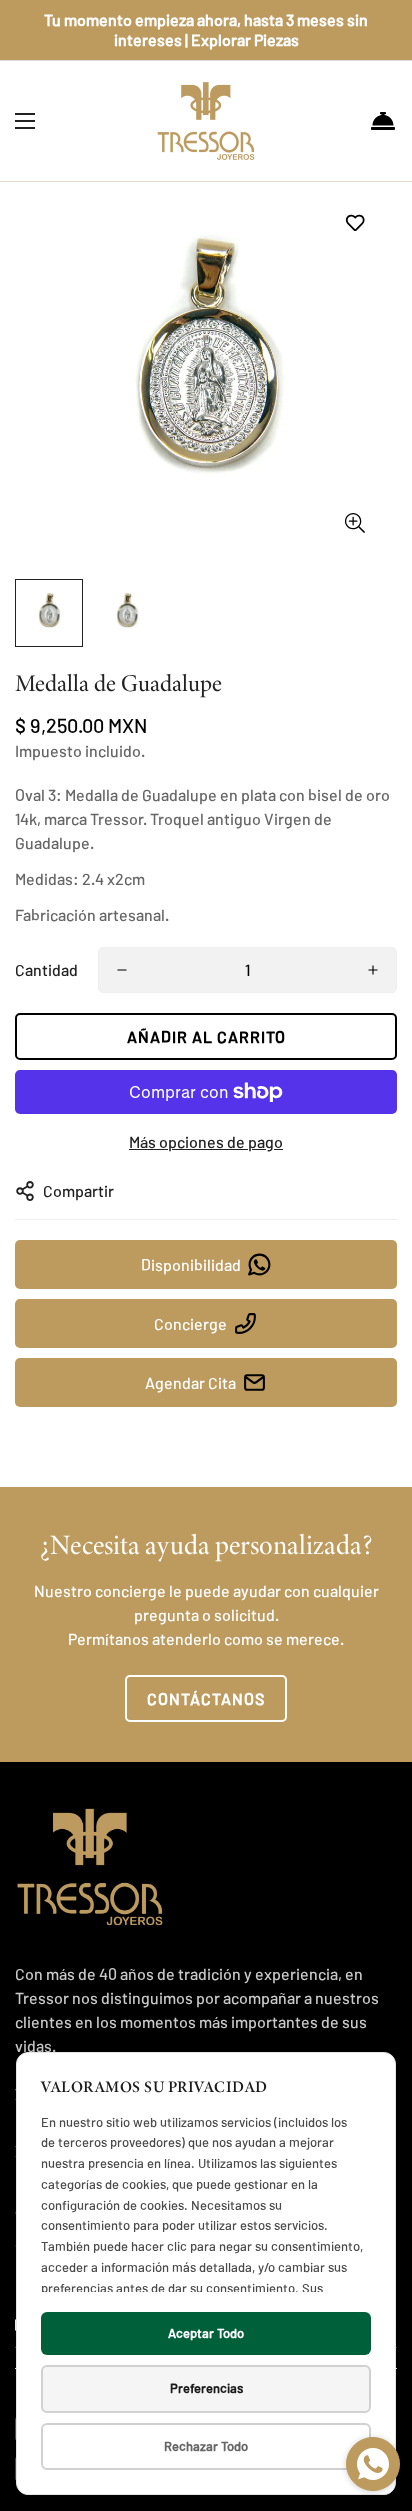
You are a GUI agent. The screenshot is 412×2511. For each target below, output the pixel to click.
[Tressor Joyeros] (206, 121)
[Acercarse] (354, 523)
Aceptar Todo (206, 2333)
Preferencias (206, 2388)
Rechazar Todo (206, 2446)
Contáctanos (206, 1698)
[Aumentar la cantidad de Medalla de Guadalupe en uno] (373, 970)
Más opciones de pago (206, 1141)
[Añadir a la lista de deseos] (354, 222)
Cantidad (46, 969)
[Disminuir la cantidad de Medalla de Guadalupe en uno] (122, 970)
